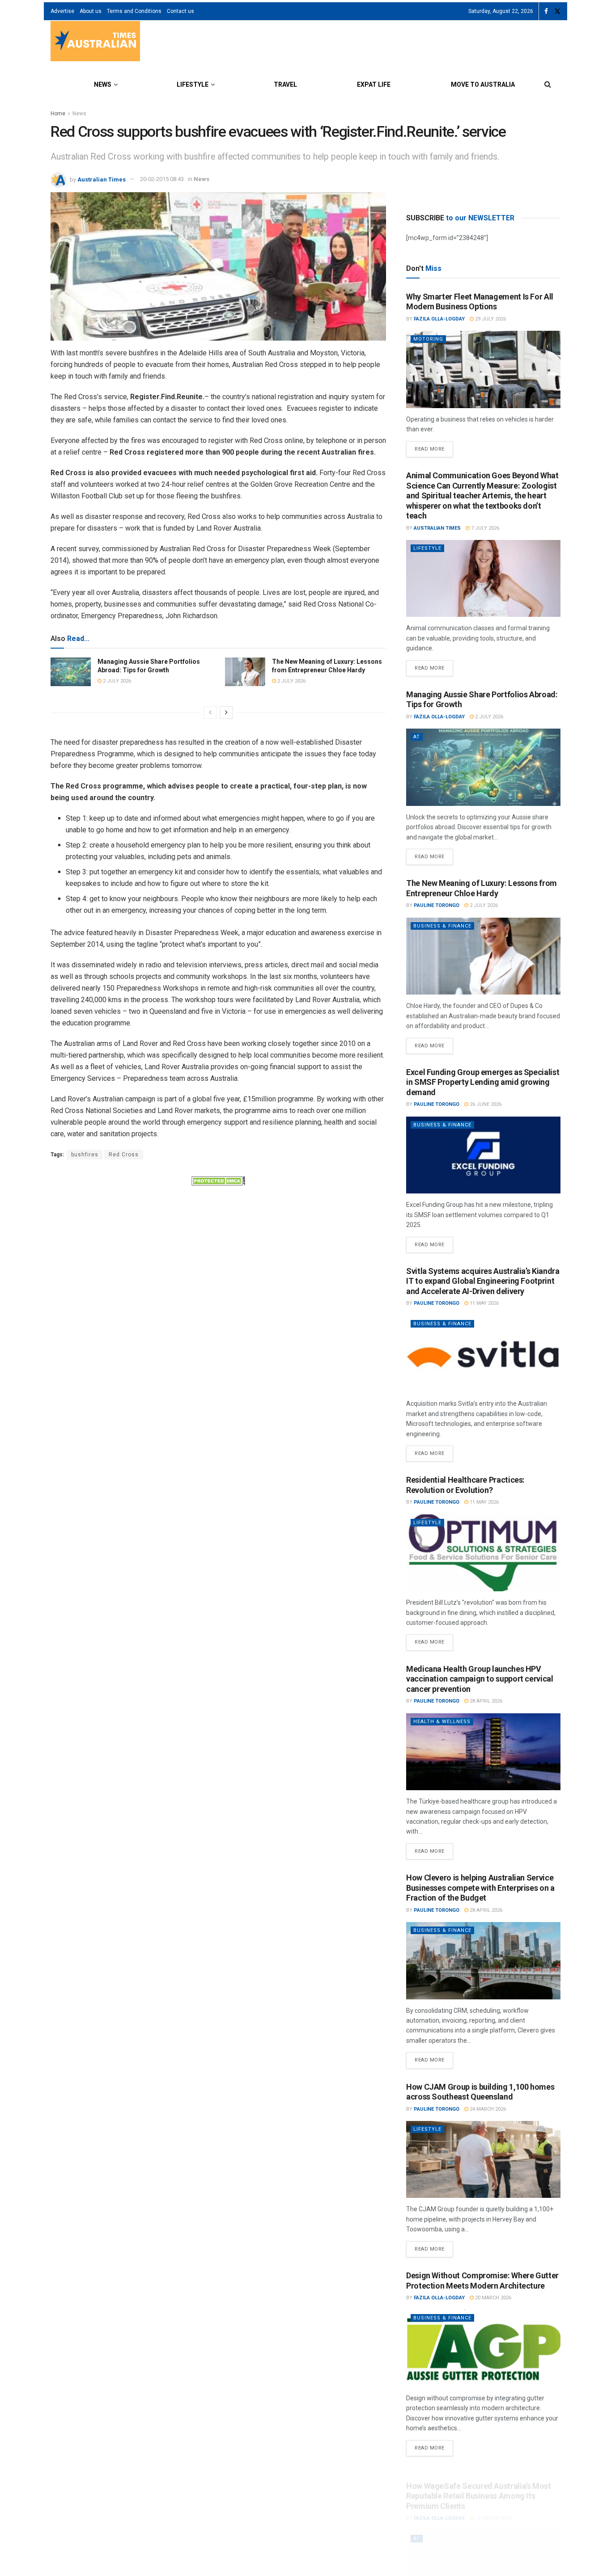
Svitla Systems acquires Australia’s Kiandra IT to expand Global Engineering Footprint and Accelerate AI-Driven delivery (483, 1281)
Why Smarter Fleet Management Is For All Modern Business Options (480, 302)
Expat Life (374, 84)
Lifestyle (193, 84)
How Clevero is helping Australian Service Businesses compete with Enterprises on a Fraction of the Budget (480, 1888)
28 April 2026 (485, 1701)
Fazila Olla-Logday (439, 319)
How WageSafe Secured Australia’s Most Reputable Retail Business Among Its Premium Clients (479, 2484)
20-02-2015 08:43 (162, 179)
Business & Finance (442, 926)
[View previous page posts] (210, 713)
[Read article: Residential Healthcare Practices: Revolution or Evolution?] (483, 1553)
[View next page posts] (226, 713)
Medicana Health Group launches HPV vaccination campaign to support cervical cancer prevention (480, 1679)
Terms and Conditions (134, 11)
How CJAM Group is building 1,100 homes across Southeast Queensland (480, 2092)
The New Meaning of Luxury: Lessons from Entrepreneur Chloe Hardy (482, 888)
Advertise (62, 11)
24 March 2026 (487, 2109)
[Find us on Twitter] (557, 11)
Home (58, 114)
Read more (434, 447)
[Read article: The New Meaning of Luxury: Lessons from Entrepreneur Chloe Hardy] (245, 672)
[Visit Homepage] (95, 42)
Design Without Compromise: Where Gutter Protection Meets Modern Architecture (482, 2281)
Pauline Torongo (437, 905)
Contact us (180, 11)
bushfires (85, 1155)
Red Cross (124, 1155)
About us (91, 11)
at (417, 737)
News (103, 84)
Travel (285, 84)
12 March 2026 (492, 2506)
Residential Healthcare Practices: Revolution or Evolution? (465, 1485)
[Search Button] (548, 84)
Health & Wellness (442, 1722)
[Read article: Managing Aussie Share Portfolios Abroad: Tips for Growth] (71, 672)
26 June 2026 (485, 1104)
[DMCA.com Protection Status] (218, 1180)
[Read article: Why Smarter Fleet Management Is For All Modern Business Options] (483, 369)
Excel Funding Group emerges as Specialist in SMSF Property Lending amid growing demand (483, 1082)
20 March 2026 (492, 2298)
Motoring (428, 339)
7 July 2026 (484, 528)
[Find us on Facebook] (546, 11)
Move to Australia (483, 84)
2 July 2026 (116, 681)
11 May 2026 (484, 1303)
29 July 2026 (490, 319)
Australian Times (102, 179)
